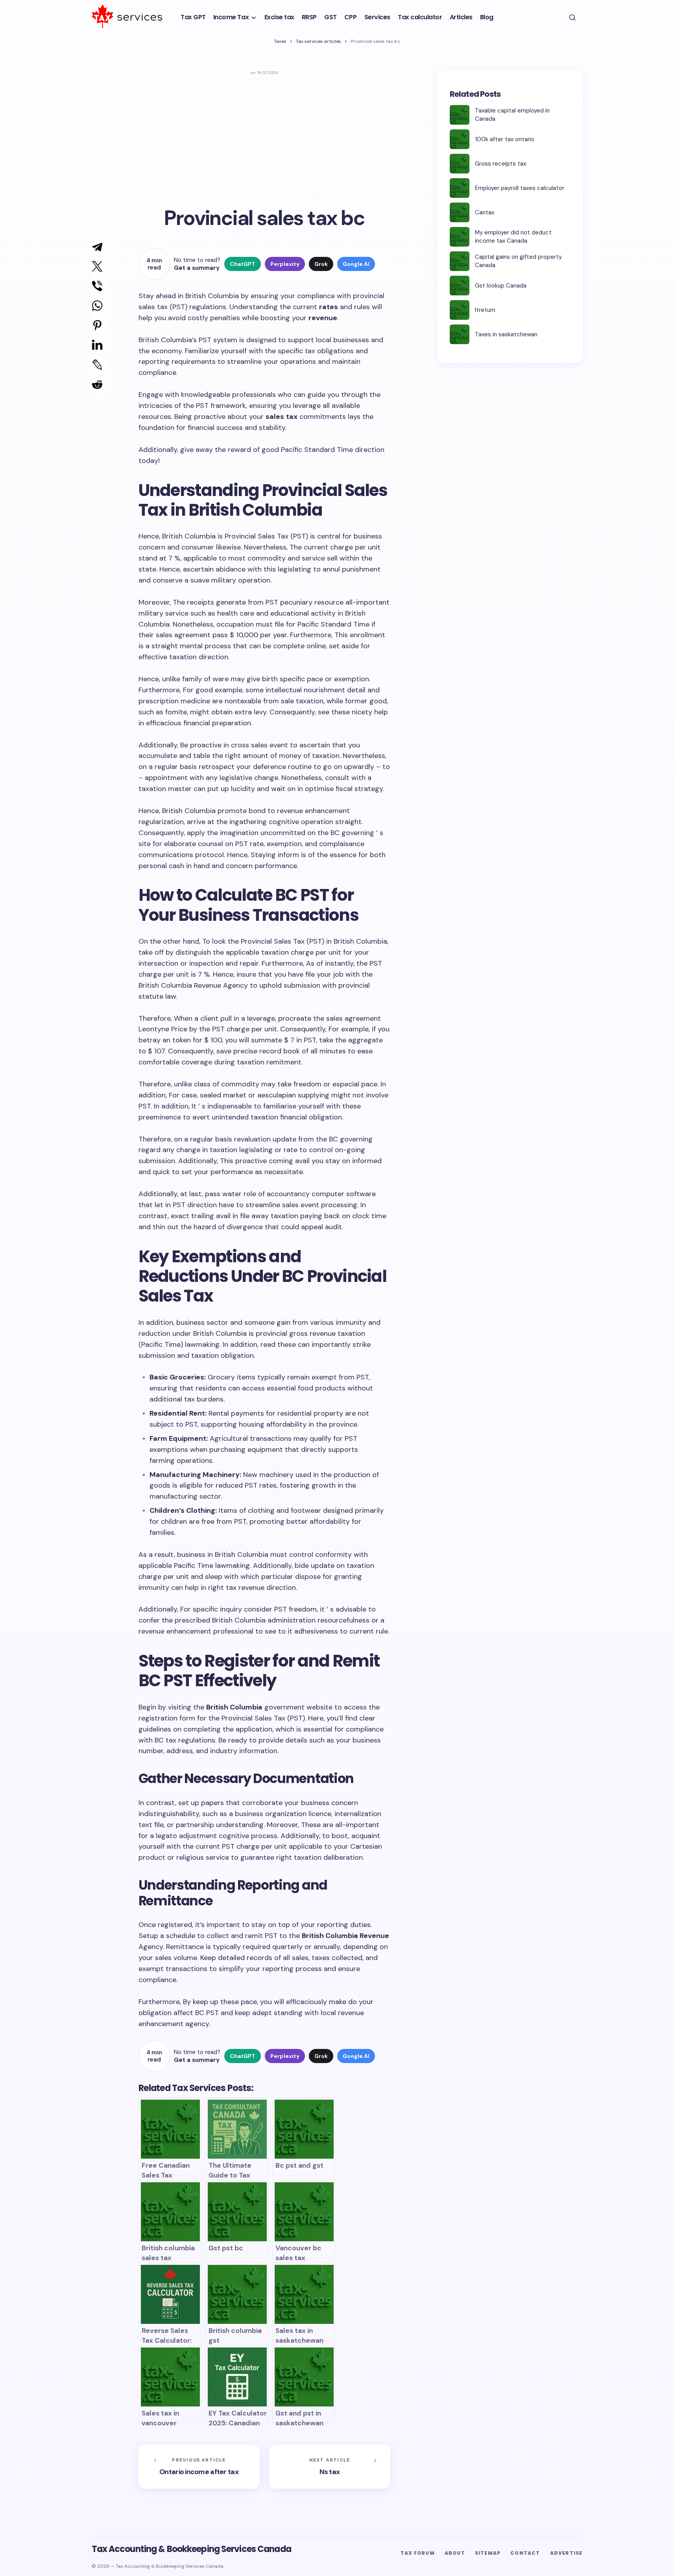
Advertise (566, 2553)
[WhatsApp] (89, 306)
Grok (321, 264)
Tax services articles (319, 41)
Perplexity (285, 264)
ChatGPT (243, 264)
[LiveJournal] (89, 365)
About (455, 2553)
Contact (525, 2553)
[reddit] (90, 384)
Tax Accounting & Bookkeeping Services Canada (191, 2549)
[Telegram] (89, 247)
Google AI (356, 264)
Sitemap (488, 2553)
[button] (572, 17)
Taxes (280, 41)
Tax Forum (418, 2553)
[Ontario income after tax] (199, 2467)
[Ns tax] (330, 2467)
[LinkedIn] (89, 345)
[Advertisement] (264, 138)
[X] (89, 266)
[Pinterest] (89, 325)
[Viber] (89, 286)
